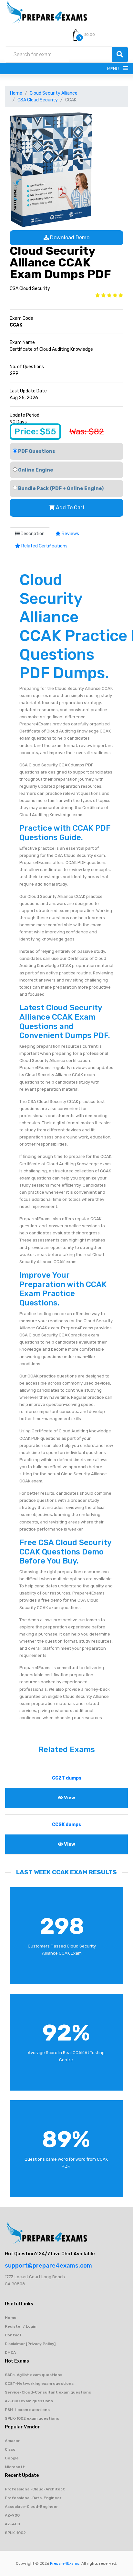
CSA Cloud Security (38, 100)
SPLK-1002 (15, 2533)
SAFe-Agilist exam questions (34, 2375)
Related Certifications (44, 546)
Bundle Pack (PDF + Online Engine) (60, 488)
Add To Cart (70, 508)
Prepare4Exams (65, 2563)
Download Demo (69, 238)
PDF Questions (36, 451)
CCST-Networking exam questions (39, 2384)
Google (12, 2458)
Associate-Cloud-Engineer (31, 2507)
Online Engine (35, 470)
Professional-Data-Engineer (33, 2498)
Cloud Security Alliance (54, 93)
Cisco (10, 2449)
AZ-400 (12, 2524)
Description (32, 534)
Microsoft (15, 2467)
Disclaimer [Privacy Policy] (30, 2344)
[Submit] (120, 55)
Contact (13, 2335)
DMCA (10, 2353)
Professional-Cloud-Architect (35, 2489)
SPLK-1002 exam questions (32, 2418)
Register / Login (21, 2326)
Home (16, 93)
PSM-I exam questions (27, 2410)
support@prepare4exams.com (48, 2266)
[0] (76, 35)
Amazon (13, 2441)
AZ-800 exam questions (29, 2401)
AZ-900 (12, 2515)
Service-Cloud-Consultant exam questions (48, 2392)
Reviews (70, 534)
